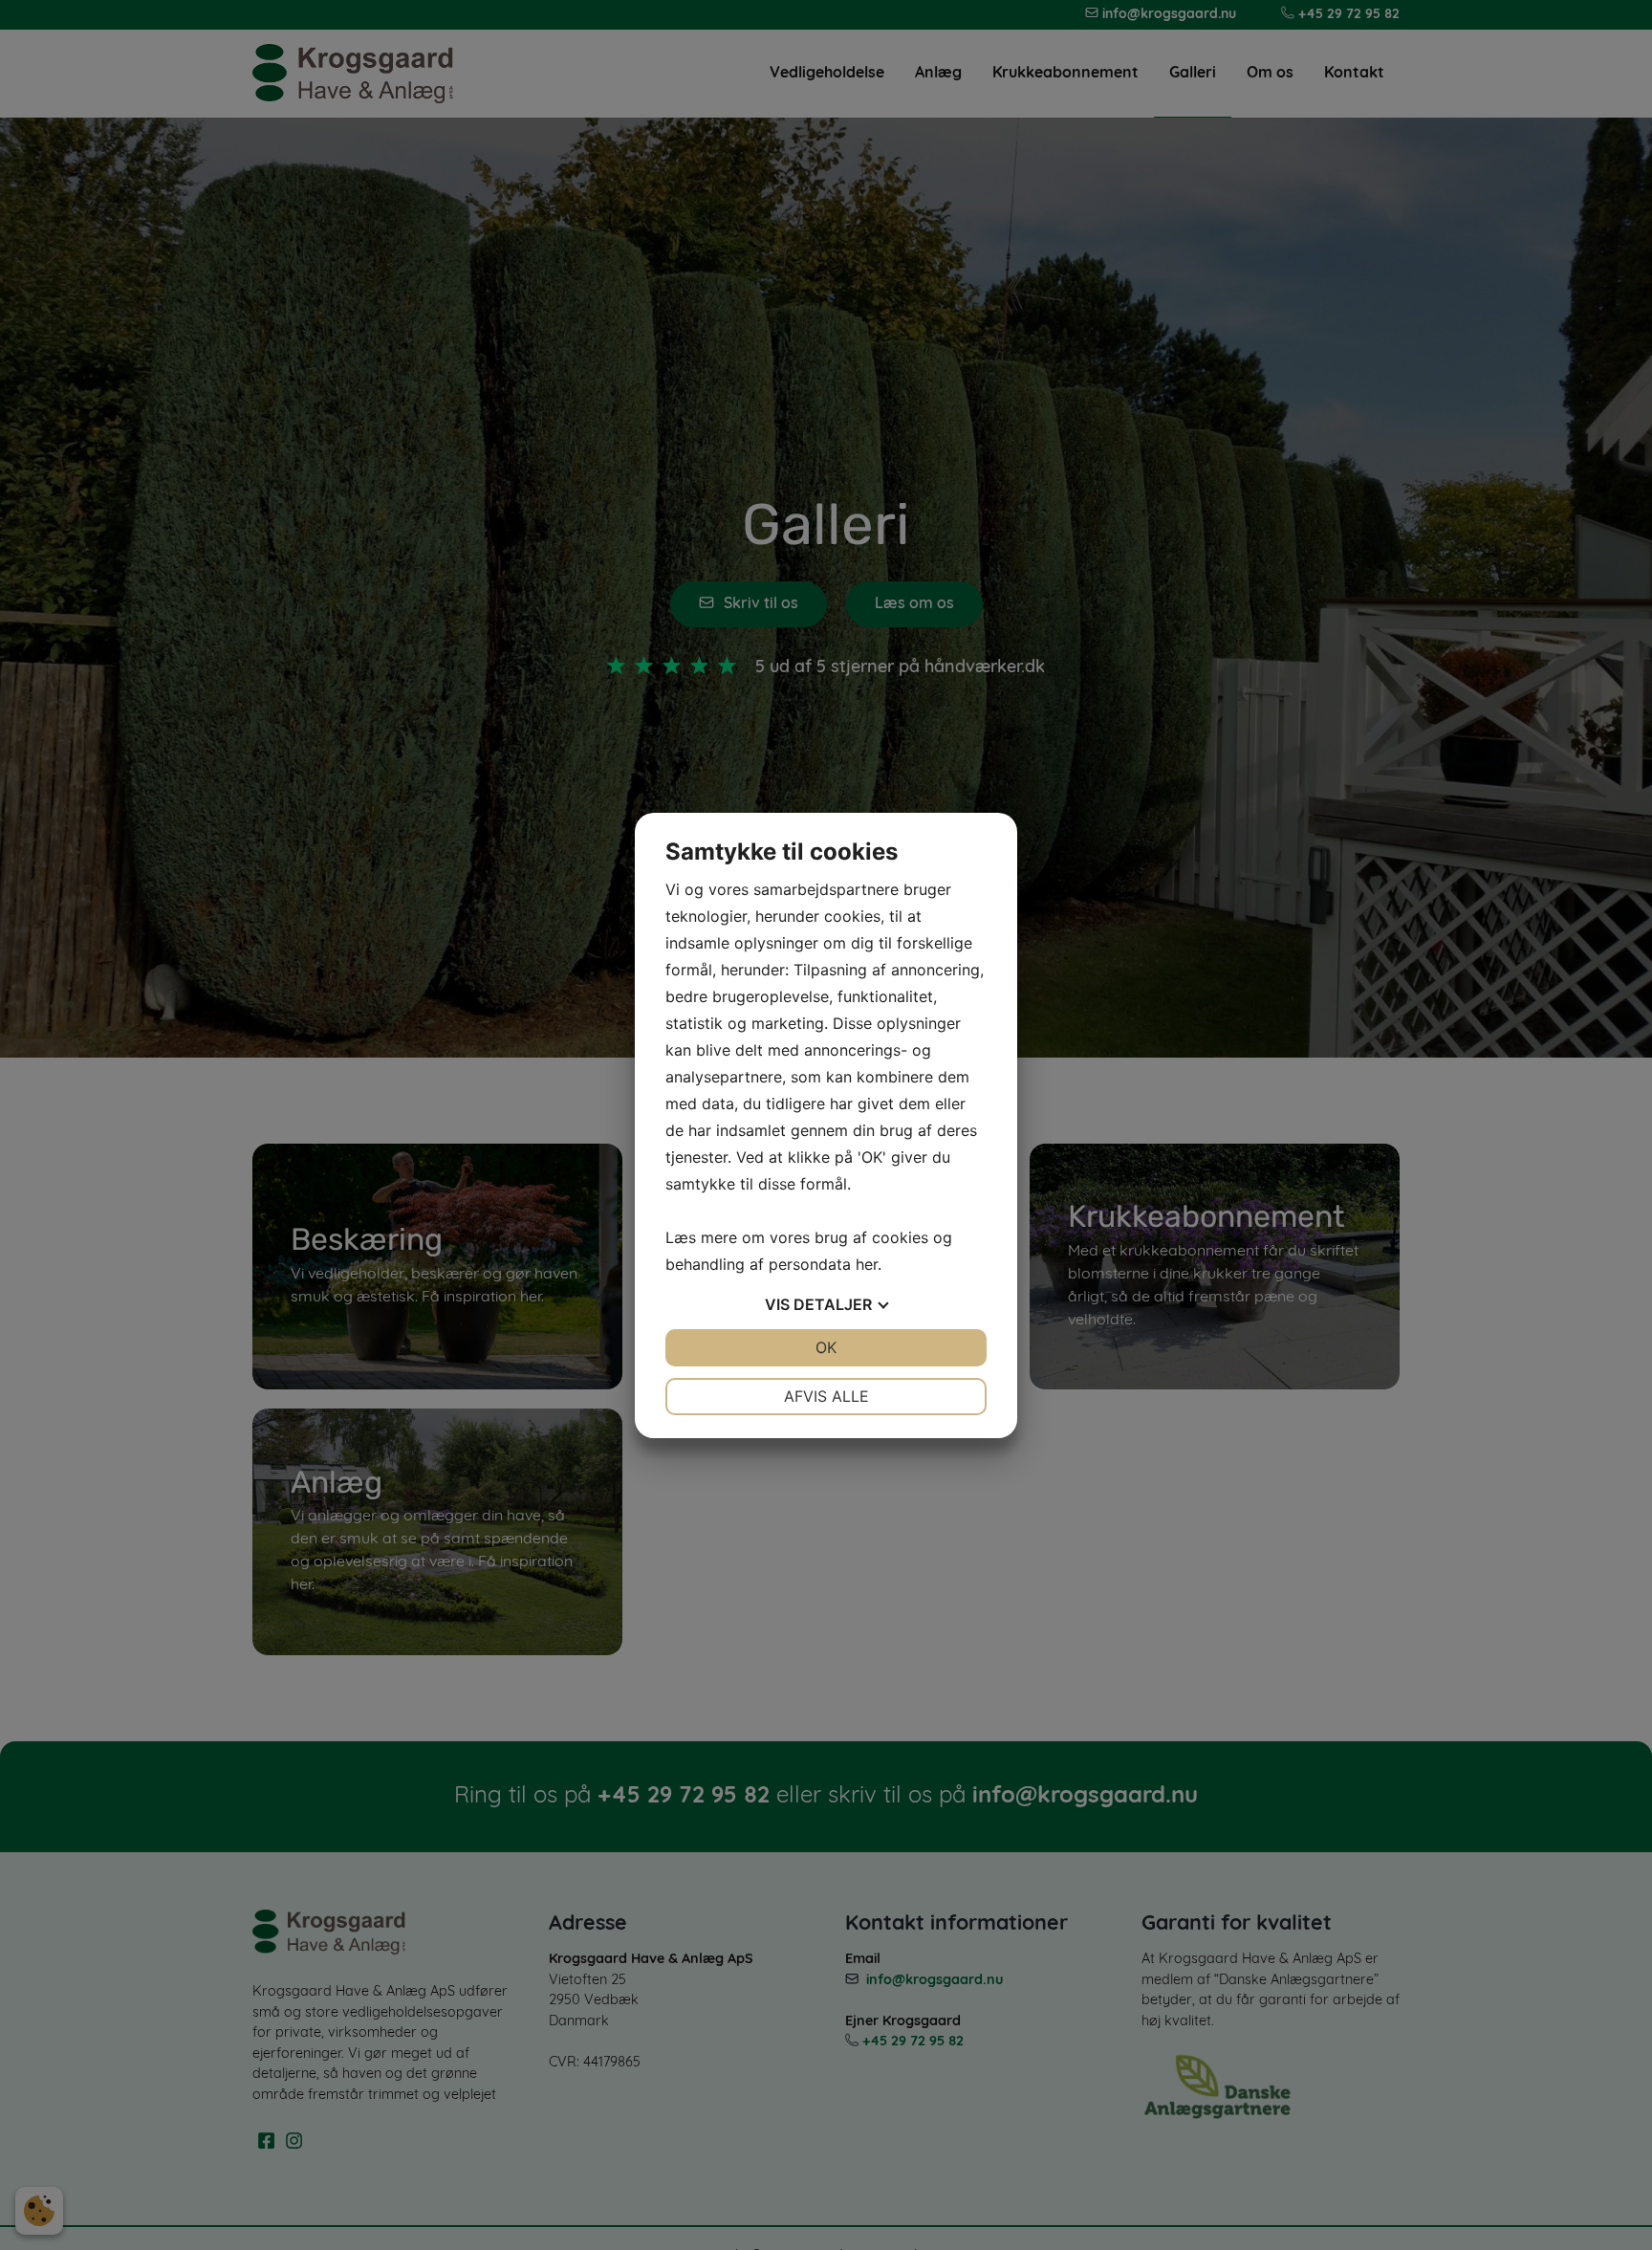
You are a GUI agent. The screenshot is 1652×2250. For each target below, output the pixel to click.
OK (826, 1347)
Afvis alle (826, 1396)
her (867, 1264)
